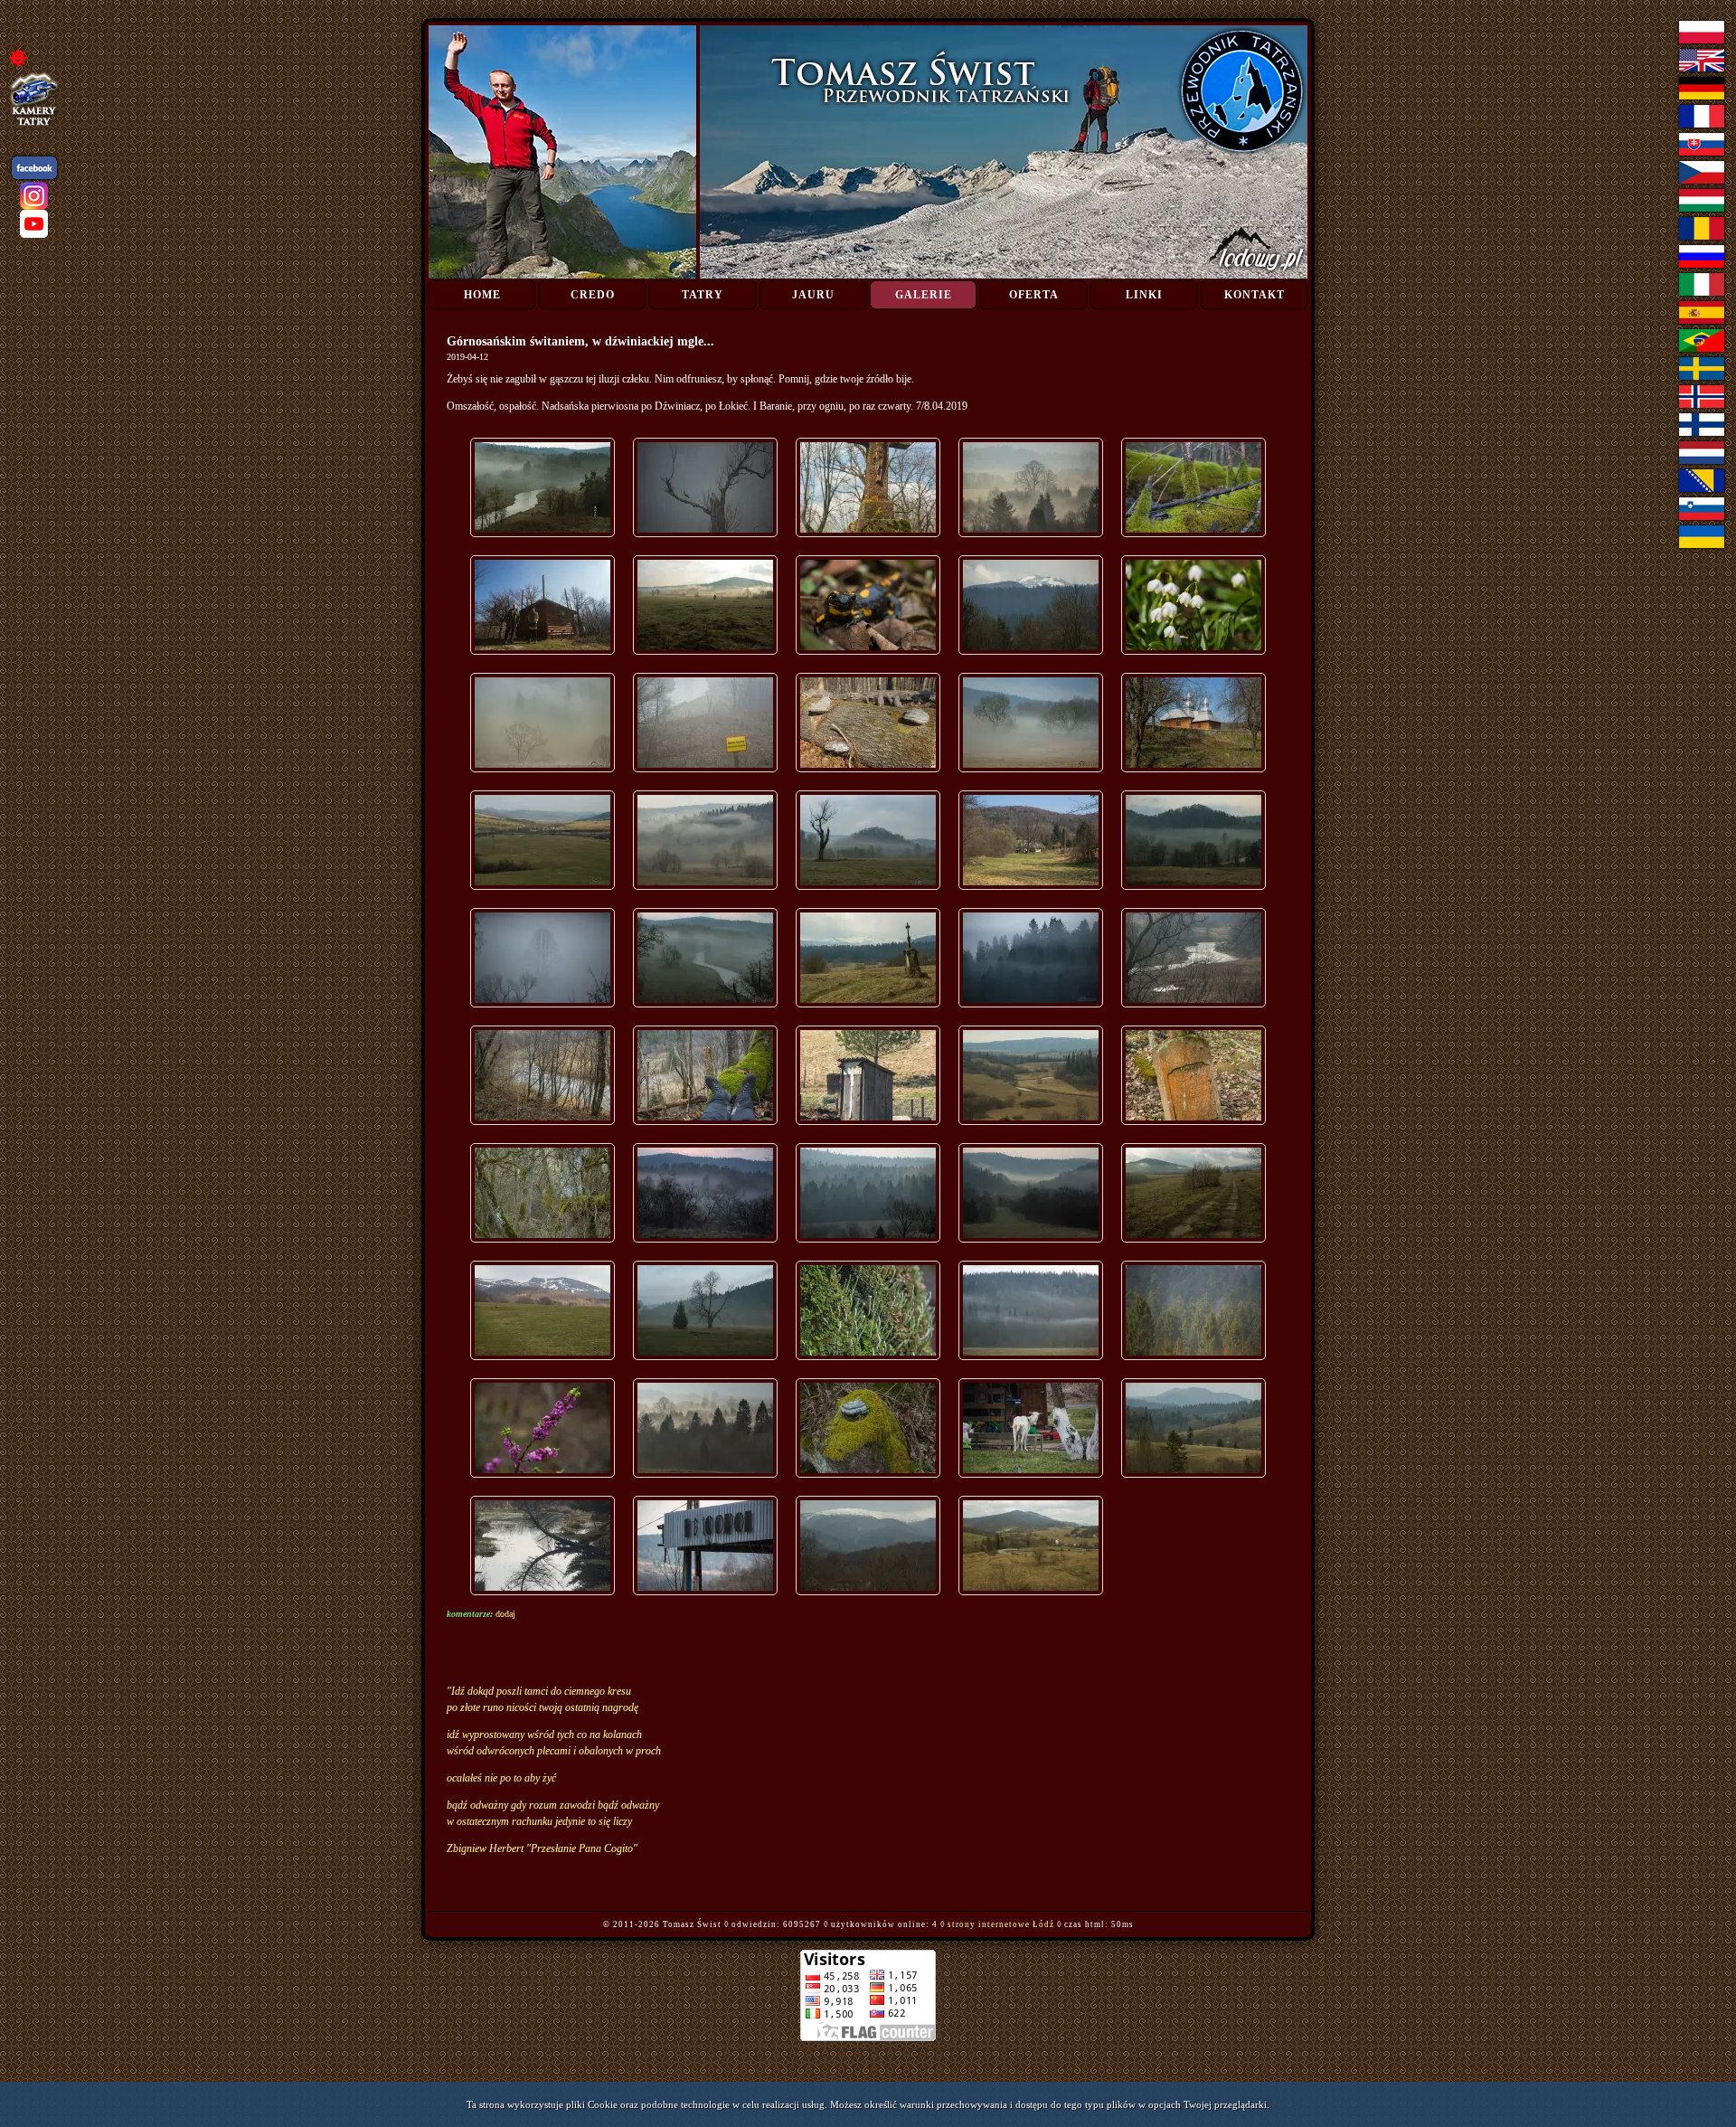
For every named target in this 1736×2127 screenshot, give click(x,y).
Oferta (1034, 295)
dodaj (505, 1614)
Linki (1144, 295)
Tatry (703, 295)
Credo (593, 295)
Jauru (813, 295)
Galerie (924, 295)
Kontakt (1255, 295)
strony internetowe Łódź (1001, 1924)
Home (482, 295)
